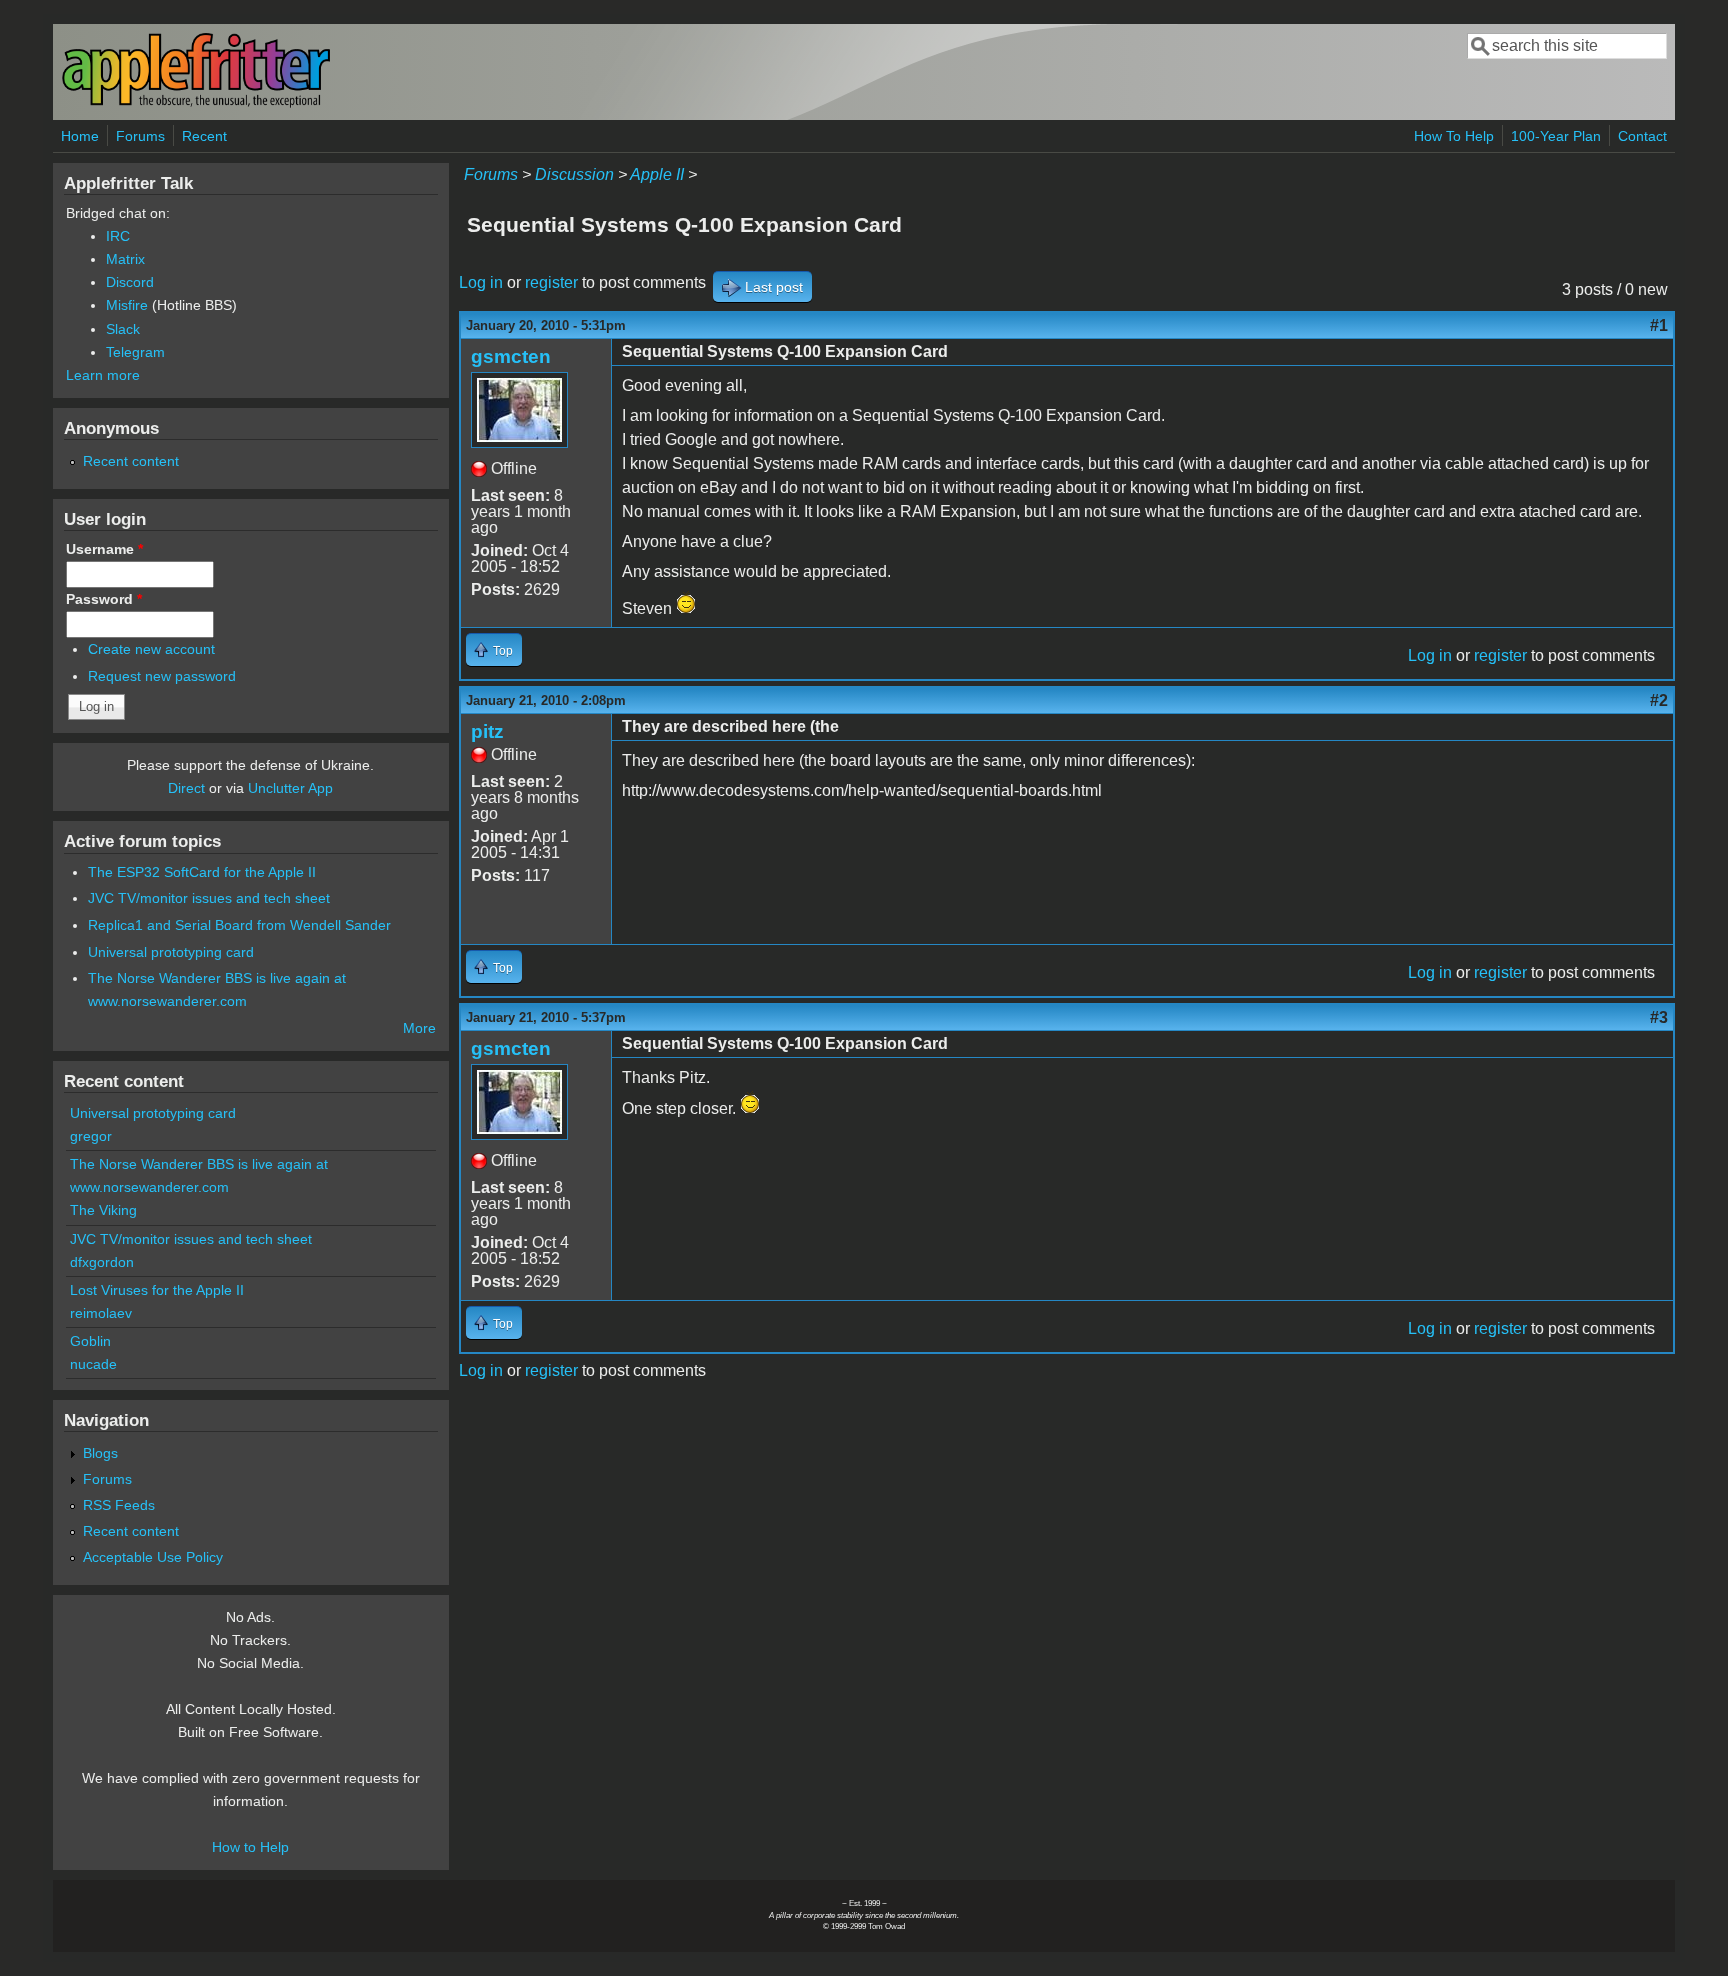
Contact (1642, 136)
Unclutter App (290, 788)
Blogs (100, 1453)
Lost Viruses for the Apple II (157, 1290)
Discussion (574, 174)
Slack (123, 329)
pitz (487, 731)
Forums (140, 136)
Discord (130, 282)
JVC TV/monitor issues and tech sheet (209, 898)
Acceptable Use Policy (153, 1557)
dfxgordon (102, 1262)
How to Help (250, 1847)
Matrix (125, 259)
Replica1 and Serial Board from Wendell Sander (239, 925)
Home (80, 136)
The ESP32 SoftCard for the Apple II (202, 872)
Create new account (151, 649)
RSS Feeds (119, 1505)
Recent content (131, 461)
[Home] (196, 103)
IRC (118, 236)
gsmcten (511, 356)
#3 (1659, 1017)
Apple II (657, 174)
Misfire (127, 305)
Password (104, 599)
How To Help (1454, 136)
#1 (1659, 325)
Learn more (103, 375)
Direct (186, 788)
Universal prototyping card (171, 952)
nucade (93, 1364)
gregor (91, 1136)
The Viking (103, 1210)
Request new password (162, 676)
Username (104, 549)
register (551, 282)
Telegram (135, 352)
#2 (1659, 700)
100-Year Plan (1556, 136)
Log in (481, 282)
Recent (204, 136)
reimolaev (101, 1313)
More (419, 1028)
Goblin (90, 1341)
